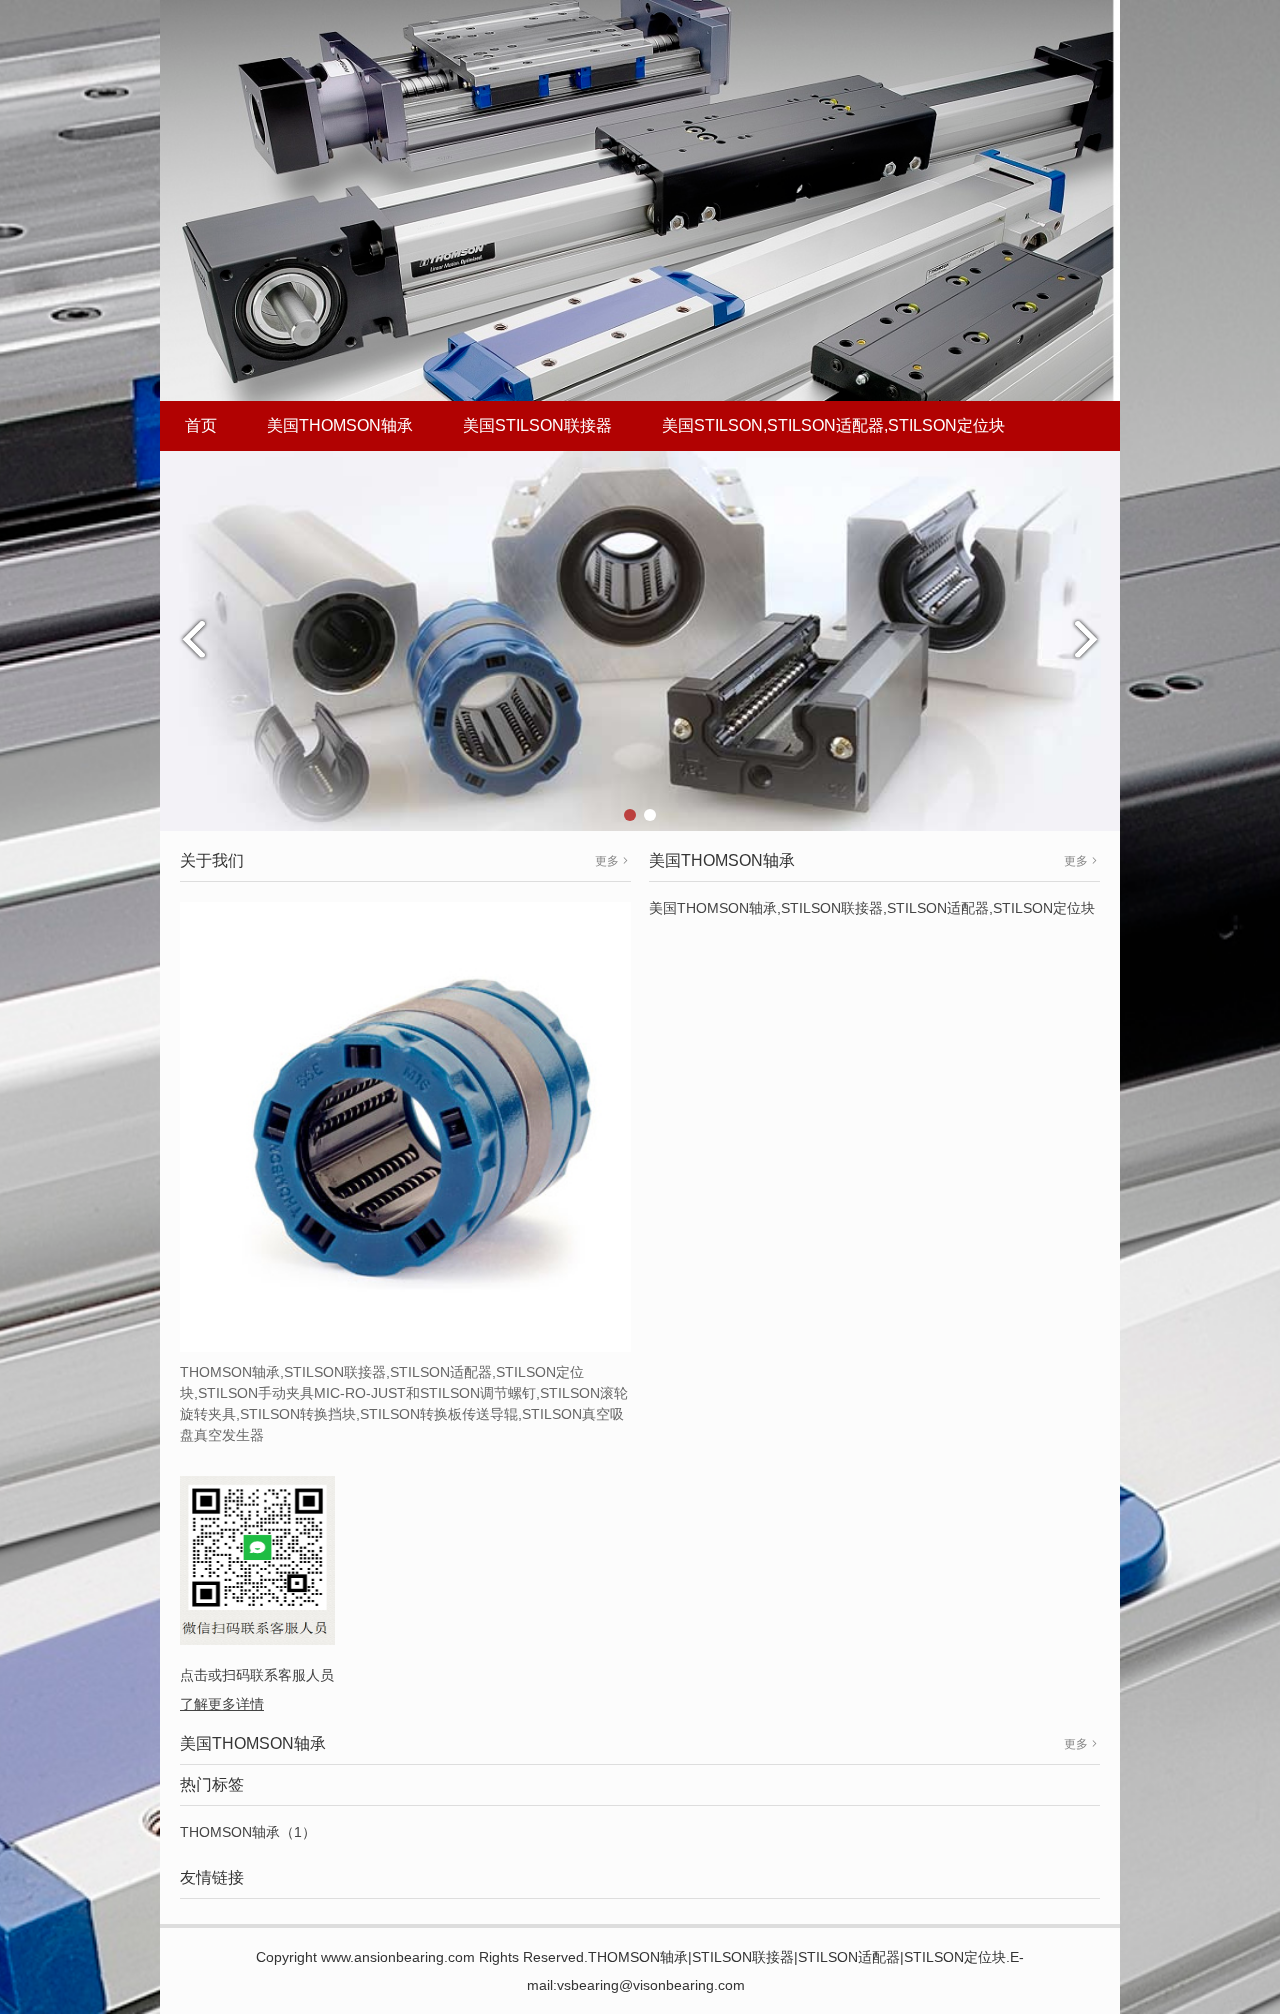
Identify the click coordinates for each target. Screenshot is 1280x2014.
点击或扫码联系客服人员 (257, 1675)
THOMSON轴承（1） (248, 1832)
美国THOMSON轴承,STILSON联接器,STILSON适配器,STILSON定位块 (872, 908)
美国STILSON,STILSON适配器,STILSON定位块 (833, 425)
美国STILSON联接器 (537, 425)
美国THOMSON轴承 (340, 425)
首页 (201, 425)
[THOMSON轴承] (640, 640)
